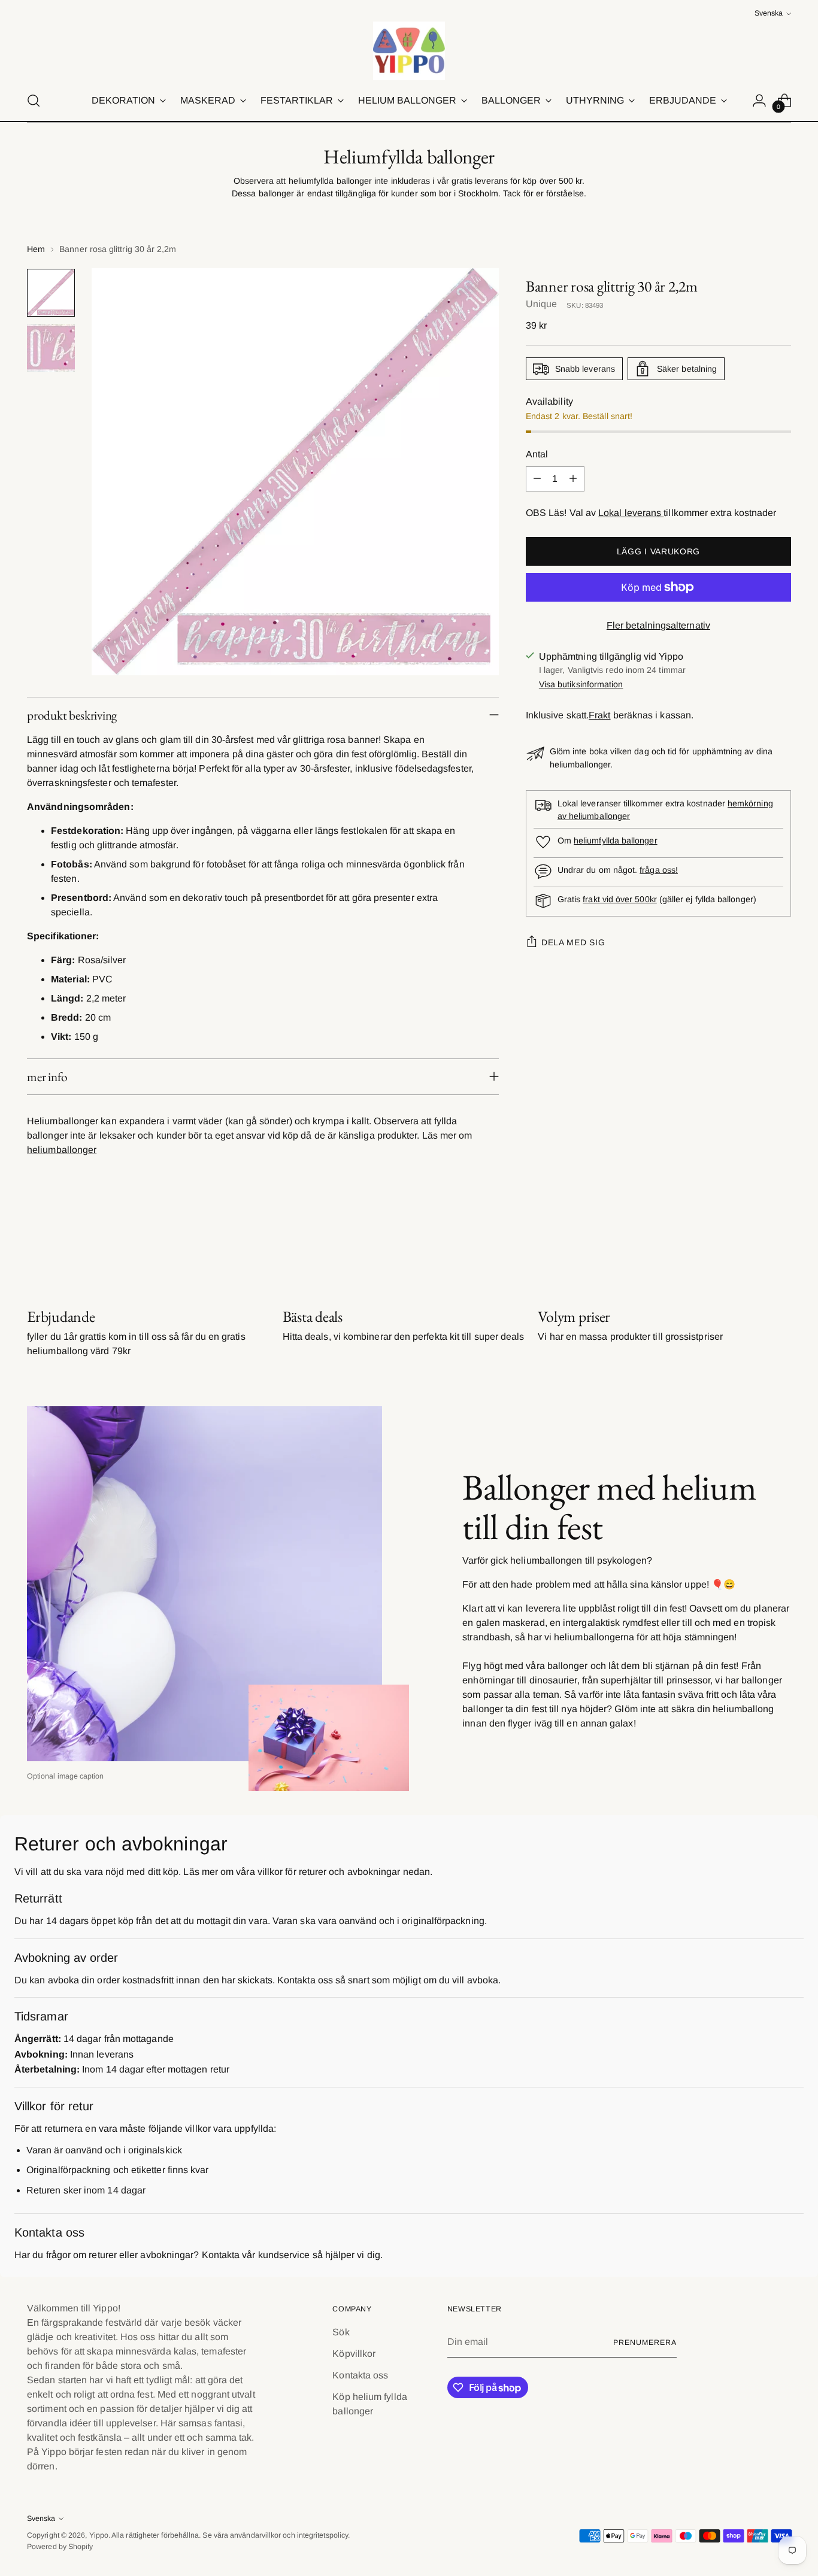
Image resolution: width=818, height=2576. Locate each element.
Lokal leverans (631, 513)
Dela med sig (573, 942)
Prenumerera (645, 2343)
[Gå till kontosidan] (759, 101)
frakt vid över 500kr (619, 899)
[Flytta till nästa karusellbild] (781, 1243)
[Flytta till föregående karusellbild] (753, 1243)
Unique (541, 304)
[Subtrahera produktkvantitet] (537, 479)
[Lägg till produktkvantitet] (573, 479)
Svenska (769, 13)
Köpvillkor (354, 2354)
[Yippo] (409, 51)
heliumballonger (62, 1150)
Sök (341, 2332)
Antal (537, 454)
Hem (36, 249)
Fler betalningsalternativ (658, 625)
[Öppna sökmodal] (34, 101)
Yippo (99, 2535)
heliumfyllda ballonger (616, 841)
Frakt (599, 714)
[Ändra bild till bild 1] (51, 293)
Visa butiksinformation (581, 684)
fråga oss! (659, 870)
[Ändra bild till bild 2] (51, 348)
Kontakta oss (360, 2375)
